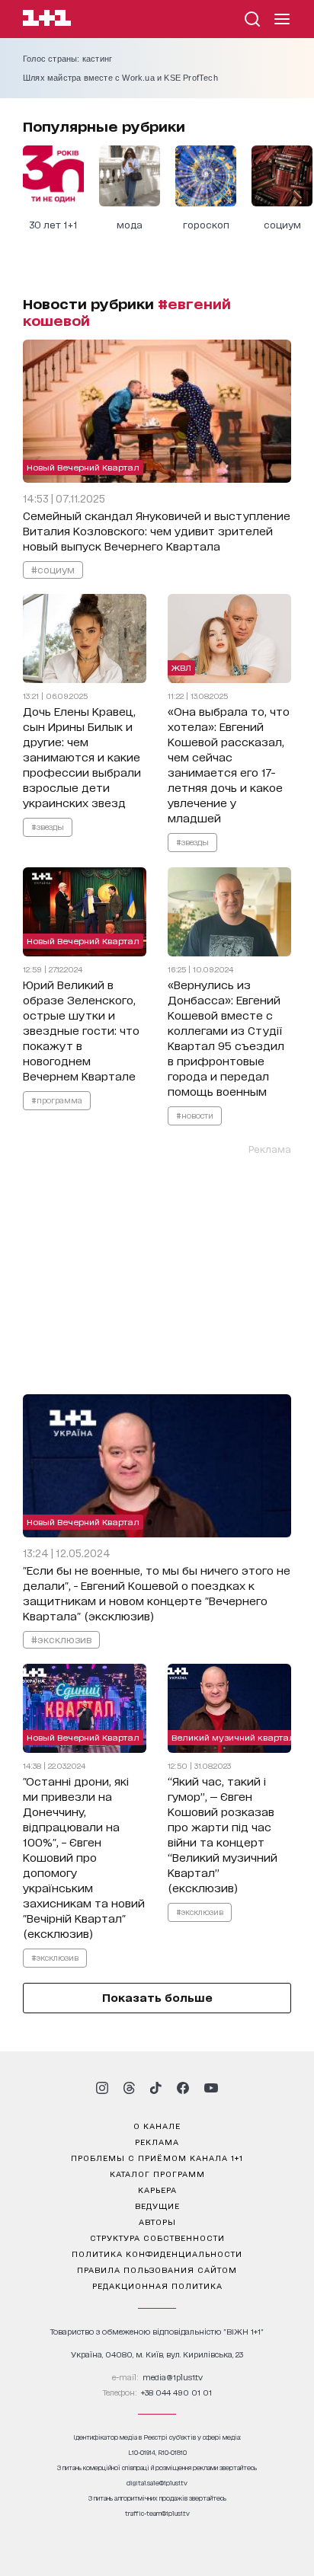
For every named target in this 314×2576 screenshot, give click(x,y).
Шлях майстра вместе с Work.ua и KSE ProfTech (120, 78)
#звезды (48, 826)
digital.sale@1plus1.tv (157, 2483)
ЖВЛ (181, 667)
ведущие (157, 2205)
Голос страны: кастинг (67, 59)
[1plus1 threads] (129, 2088)
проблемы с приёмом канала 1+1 (157, 2157)
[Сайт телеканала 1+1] (47, 20)
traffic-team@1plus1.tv (157, 2513)
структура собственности (157, 2237)
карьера (157, 2189)
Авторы (157, 2221)
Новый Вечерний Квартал (83, 467)
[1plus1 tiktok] (155, 2088)
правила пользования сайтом (157, 2269)
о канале (157, 2125)
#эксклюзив (61, 1639)
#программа (57, 1100)
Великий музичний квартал (233, 1737)
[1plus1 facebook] (183, 2088)
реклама (157, 2141)
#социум (53, 569)
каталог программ (157, 2173)
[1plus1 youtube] (211, 2088)
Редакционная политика (157, 2285)
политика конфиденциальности (157, 2253)
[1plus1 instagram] (102, 2088)
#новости (195, 1115)
